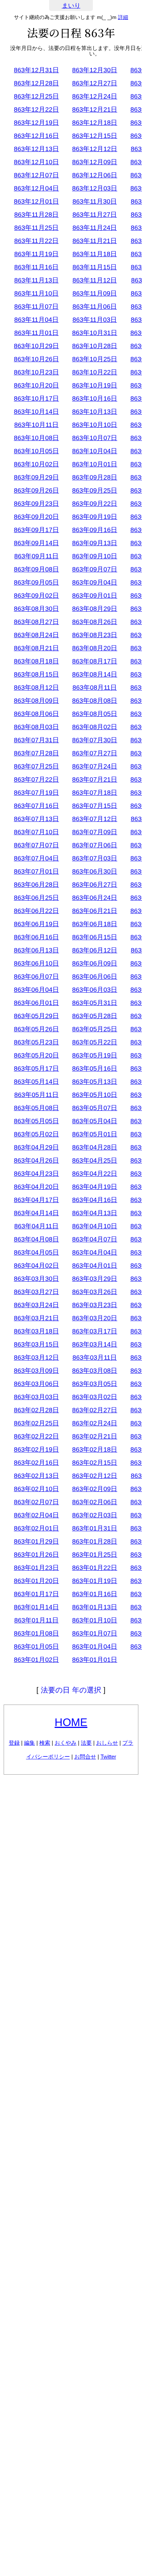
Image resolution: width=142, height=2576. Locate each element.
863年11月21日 (95, 241)
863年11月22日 (36, 241)
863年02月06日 (95, 1502)
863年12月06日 (95, 175)
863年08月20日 (95, 648)
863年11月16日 (36, 267)
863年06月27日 (95, 885)
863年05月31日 (95, 1003)
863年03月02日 (95, 1397)
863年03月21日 (36, 1318)
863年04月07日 (95, 1239)
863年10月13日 (95, 412)
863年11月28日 (36, 215)
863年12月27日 (95, 83)
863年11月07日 (36, 307)
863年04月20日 (36, 1187)
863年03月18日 (36, 1331)
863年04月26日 (36, 1160)
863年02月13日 (36, 1476)
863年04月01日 (95, 1266)
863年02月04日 (36, 1515)
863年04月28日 (95, 1147)
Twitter (108, 1757)
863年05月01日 (95, 1134)
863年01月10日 (95, 1620)
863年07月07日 (36, 845)
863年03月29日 (95, 1279)
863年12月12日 (95, 149)
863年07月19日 (36, 793)
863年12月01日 (36, 201)
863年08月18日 (36, 661)
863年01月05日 (36, 1647)
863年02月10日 (36, 1489)
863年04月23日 (36, 1174)
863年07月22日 (36, 779)
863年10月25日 (95, 359)
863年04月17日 (36, 1200)
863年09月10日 (95, 556)
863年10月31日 (95, 333)
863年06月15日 (95, 937)
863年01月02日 (36, 1660)
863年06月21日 (95, 911)
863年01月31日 (95, 1528)
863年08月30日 (36, 609)
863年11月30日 (95, 201)
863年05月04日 (95, 1121)
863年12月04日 (36, 188)
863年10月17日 (36, 398)
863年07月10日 (36, 832)
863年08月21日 (36, 648)
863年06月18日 (95, 924)
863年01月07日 (95, 1633)
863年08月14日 (95, 674)
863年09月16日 (95, 530)
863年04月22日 (95, 1174)
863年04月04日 (95, 1252)
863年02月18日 (95, 1449)
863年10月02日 (36, 464)
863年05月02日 (36, 1134)
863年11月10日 (36, 293)
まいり (71, 6)
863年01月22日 (95, 1568)
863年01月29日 (36, 1541)
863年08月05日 (95, 714)
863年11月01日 (36, 333)
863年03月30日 (36, 1279)
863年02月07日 (36, 1502)
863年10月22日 (95, 372)
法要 (86, 1743)
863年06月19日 (36, 924)
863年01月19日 (95, 1581)
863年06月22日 (36, 911)
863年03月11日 (95, 1358)
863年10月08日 (36, 438)
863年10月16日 (95, 398)
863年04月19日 (95, 1187)
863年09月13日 (95, 543)
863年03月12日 (36, 1358)
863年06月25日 (36, 898)
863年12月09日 (95, 162)
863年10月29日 (36, 346)
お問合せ (85, 1757)
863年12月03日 (95, 188)
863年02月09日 (95, 1489)
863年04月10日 (95, 1226)
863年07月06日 (95, 845)
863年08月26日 (95, 622)
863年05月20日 (36, 1055)
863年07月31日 (36, 740)
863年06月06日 (95, 977)
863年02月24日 (95, 1423)
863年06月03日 (95, 990)
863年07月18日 (95, 793)
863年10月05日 (36, 451)
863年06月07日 (36, 977)
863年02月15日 (95, 1463)
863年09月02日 (36, 596)
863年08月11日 (95, 688)
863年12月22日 (36, 109)
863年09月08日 (36, 569)
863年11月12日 (95, 280)
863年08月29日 (95, 609)
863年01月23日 (36, 1568)
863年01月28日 (95, 1541)
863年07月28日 (36, 753)
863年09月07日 (95, 569)
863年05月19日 (95, 1055)
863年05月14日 (36, 1082)
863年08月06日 (36, 714)
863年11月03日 (95, 320)
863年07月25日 (36, 766)
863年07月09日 (95, 832)
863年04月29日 (36, 1147)
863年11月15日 (95, 267)
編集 (29, 1743)
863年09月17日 (36, 530)
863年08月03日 (36, 727)
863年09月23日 (36, 504)
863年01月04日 (95, 1647)
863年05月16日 (95, 1068)
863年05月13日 (95, 1082)
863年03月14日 (95, 1344)
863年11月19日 (36, 254)
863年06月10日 (36, 963)
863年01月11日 (36, 1620)
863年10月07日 (95, 438)
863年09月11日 (36, 556)
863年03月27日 (36, 1292)
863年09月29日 (36, 477)
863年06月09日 (95, 963)
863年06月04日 (36, 990)
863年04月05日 (36, 1252)
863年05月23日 (36, 1042)
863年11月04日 (36, 320)
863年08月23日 (95, 635)
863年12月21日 (95, 109)
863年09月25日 (95, 490)
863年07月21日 (95, 779)
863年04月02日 (36, 1266)
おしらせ (107, 1743)
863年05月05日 (36, 1121)
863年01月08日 (36, 1633)
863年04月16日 (95, 1200)
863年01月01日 (95, 1660)
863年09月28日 (95, 477)
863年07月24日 (95, 766)
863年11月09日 (95, 293)
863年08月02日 (95, 727)
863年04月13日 (95, 1213)
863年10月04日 (95, 451)
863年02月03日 (95, 1515)
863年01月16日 (95, 1594)
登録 (14, 1743)
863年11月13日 (36, 280)
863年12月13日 (36, 149)
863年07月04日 (36, 858)
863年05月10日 (95, 1095)
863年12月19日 (36, 123)
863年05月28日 (95, 1016)
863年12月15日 (95, 136)
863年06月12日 (95, 950)
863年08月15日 (36, 674)
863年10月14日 (36, 412)
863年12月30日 (95, 70)
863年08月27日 (36, 622)
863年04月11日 (36, 1226)
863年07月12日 (95, 819)
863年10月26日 (36, 359)
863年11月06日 (95, 307)
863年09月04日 (95, 582)
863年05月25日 (95, 1029)
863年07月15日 (95, 806)
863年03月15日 (36, 1344)
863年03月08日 (95, 1371)
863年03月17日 (95, 1331)
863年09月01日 (95, 596)
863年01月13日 (95, 1607)
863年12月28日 (36, 83)
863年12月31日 (36, 70)
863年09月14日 (36, 543)
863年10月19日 (95, 385)
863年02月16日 (36, 1463)
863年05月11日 (36, 1095)
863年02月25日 (36, 1423)
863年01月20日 (36, 1581)
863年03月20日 (95, 1318)
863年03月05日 (95, 1384)
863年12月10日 (36, 162)
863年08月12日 (36, 688)
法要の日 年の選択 (71, 1690)
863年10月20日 (36, 385)
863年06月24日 (95, 898)
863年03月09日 (36, 1371)
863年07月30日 (95, 740)
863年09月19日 (95, 517)
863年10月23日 (36, 372)
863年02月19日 (36, 1449)
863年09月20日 (36, 517)
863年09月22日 (95, 504)
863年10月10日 (95, 425)
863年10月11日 (36, 425)
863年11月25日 (36, 228)
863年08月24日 (36, 635)
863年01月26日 (36, 1555)
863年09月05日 (36, 582)
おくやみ (66, 1743)
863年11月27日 (95, 215)
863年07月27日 (95, 753)
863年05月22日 (95, 1042)
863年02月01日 (36, 1528)
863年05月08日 (36, 1108)
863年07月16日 (36, 806)
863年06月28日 (36, 885)
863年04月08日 (36, 1239)
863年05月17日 (36, 1068)
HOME (71, 1722)
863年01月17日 (36, 1594)
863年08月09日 (36, 701)
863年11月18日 (95, 254)
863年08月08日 (95, 701)
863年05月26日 (36, 1029)
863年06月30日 (95, 871)
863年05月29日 (36, 1016)
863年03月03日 (36, 1397)
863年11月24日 (95, 228)
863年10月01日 (95, 464)
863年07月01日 (36, 871)
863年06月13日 (36, 950)
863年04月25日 (95, 1160)
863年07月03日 (95, 858)
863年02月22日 (36, 1436)
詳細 (123, 17)
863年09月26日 (36, 490)
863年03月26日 (95, 1292)
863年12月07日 (36, 175)
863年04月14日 (36, 1213)
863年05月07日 (95, 1108)
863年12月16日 (36, 136)
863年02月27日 (95, 1410)
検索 (45, 1743)
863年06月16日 (36, 937)
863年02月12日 (95, 1476)
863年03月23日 (95, 1305)
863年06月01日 (36, 1003)
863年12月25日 (36, 96)
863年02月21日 (95, 1436)
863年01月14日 (36, 1607)
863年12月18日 (95, 123)
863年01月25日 (95, 1555)
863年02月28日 (36, 1410)
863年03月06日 (36, 1384)
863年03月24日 (36, 1305)
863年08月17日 (95, 661)
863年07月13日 (36, 819)
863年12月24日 (95, 96)
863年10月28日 (95, 346)
